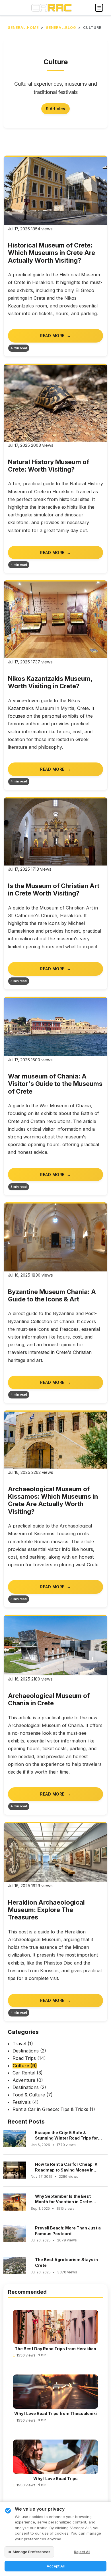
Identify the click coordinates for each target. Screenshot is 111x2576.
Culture (25, 2066)
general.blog (61, 28)
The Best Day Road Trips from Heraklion (55, 2349)
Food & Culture (33, 2095)
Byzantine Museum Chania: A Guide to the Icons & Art (52, 1295)
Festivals (26, 2102)
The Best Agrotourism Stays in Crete (66, 2262)
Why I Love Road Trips (55, 2479)
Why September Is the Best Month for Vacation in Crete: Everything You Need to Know (65, 2199)
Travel (23, 2044)
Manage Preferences (32, 2552)
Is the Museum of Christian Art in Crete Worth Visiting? (54, 889)
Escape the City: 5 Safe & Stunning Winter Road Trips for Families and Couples (66, 2136)
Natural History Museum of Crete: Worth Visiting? (49, 466)
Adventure (28, 2080)
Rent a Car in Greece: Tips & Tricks (54, 2109)
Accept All (56, 2566)
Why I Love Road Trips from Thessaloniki (55, 2413)
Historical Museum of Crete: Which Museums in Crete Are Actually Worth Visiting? (52, 253)
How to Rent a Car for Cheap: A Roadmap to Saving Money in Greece (66, 2167)
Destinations (29, 2051)
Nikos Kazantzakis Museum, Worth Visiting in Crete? (50, 682)
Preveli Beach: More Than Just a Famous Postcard (68, 2231)
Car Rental (28, 2073)
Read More (52, 336)
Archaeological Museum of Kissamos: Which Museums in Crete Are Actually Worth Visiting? (53, 1500)
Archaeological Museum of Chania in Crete (49, 1699)
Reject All (82, 2552)
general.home (23, 28)
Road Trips (29, 2058)
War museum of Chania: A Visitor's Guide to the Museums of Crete (55, 1084)
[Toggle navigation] (99, 8)
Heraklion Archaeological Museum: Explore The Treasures (46, 1910)
